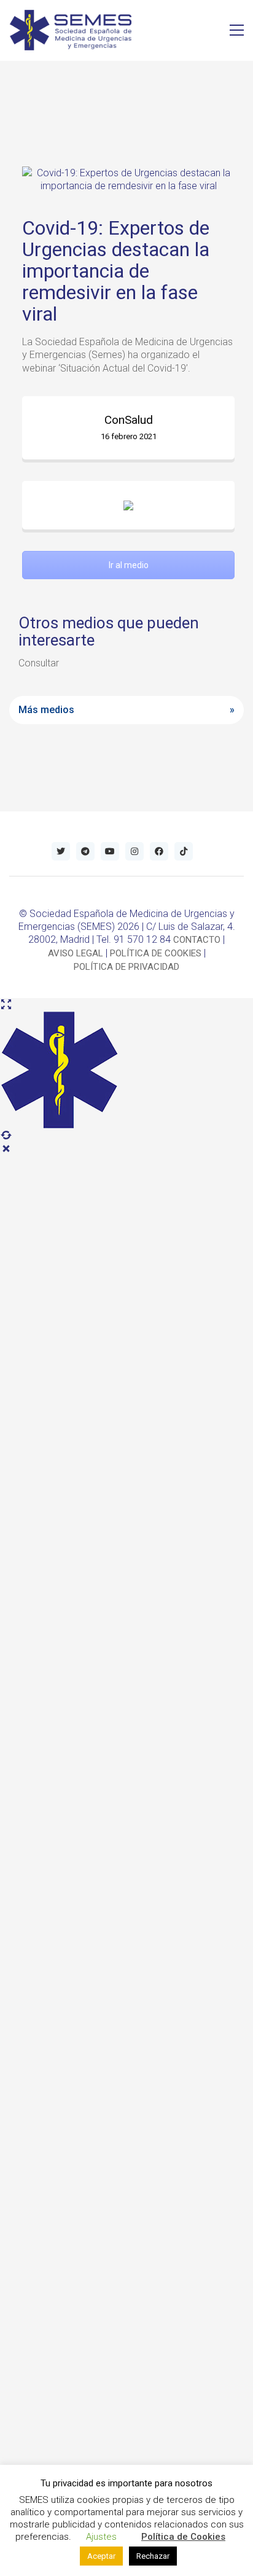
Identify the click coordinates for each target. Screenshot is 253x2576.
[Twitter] (61, 851)
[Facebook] (159, 851)
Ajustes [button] (101, 2537)
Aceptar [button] (101, 2556)
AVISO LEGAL (76, 953)
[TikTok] (184, 851)
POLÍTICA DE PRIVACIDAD (126, 967)
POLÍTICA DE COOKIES (156, 953)
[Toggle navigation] (237, 30)
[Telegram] (85, 851)
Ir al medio (129, 565)
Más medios (46, 710)
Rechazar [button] (153, 2556)
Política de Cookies (183, 2537)
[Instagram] (134, 851)
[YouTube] (110, 851)
